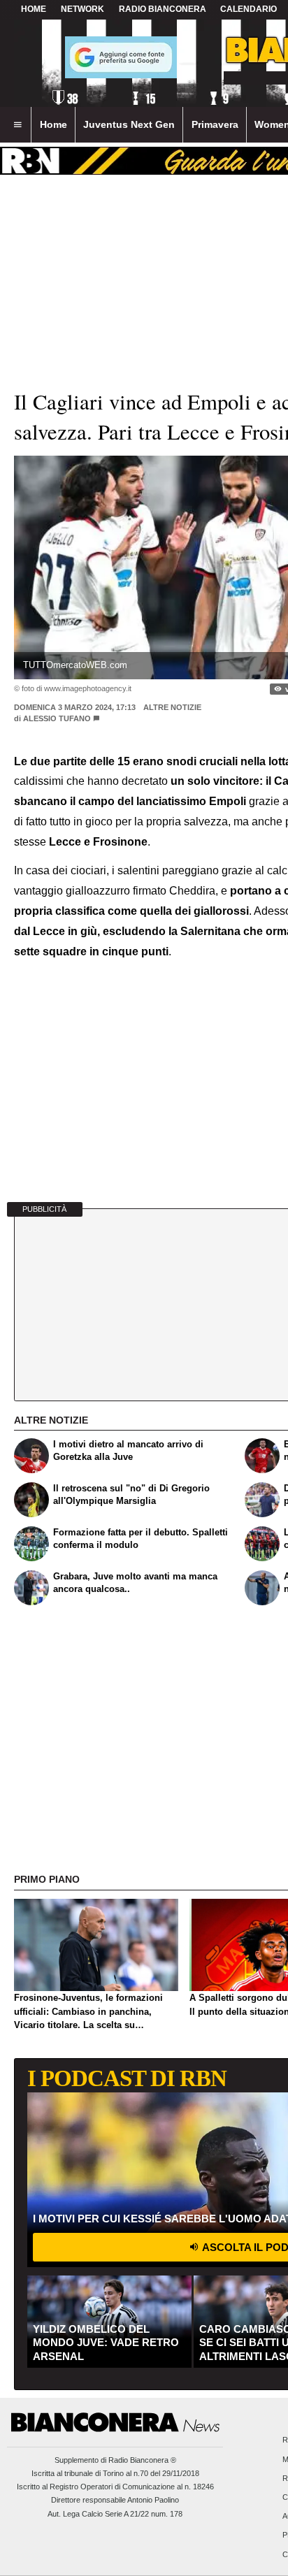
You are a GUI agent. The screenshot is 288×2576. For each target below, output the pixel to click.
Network (82, 9)
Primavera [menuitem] (215, 124)
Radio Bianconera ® (142, 2460)
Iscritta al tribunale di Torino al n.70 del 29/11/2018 (115, 2473)
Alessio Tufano (57, 718)
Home (34, 9)
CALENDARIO (249, 9)
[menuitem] (17, 125)
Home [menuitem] (53, 124)
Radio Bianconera (163, 9)
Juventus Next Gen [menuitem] (129, 124)
